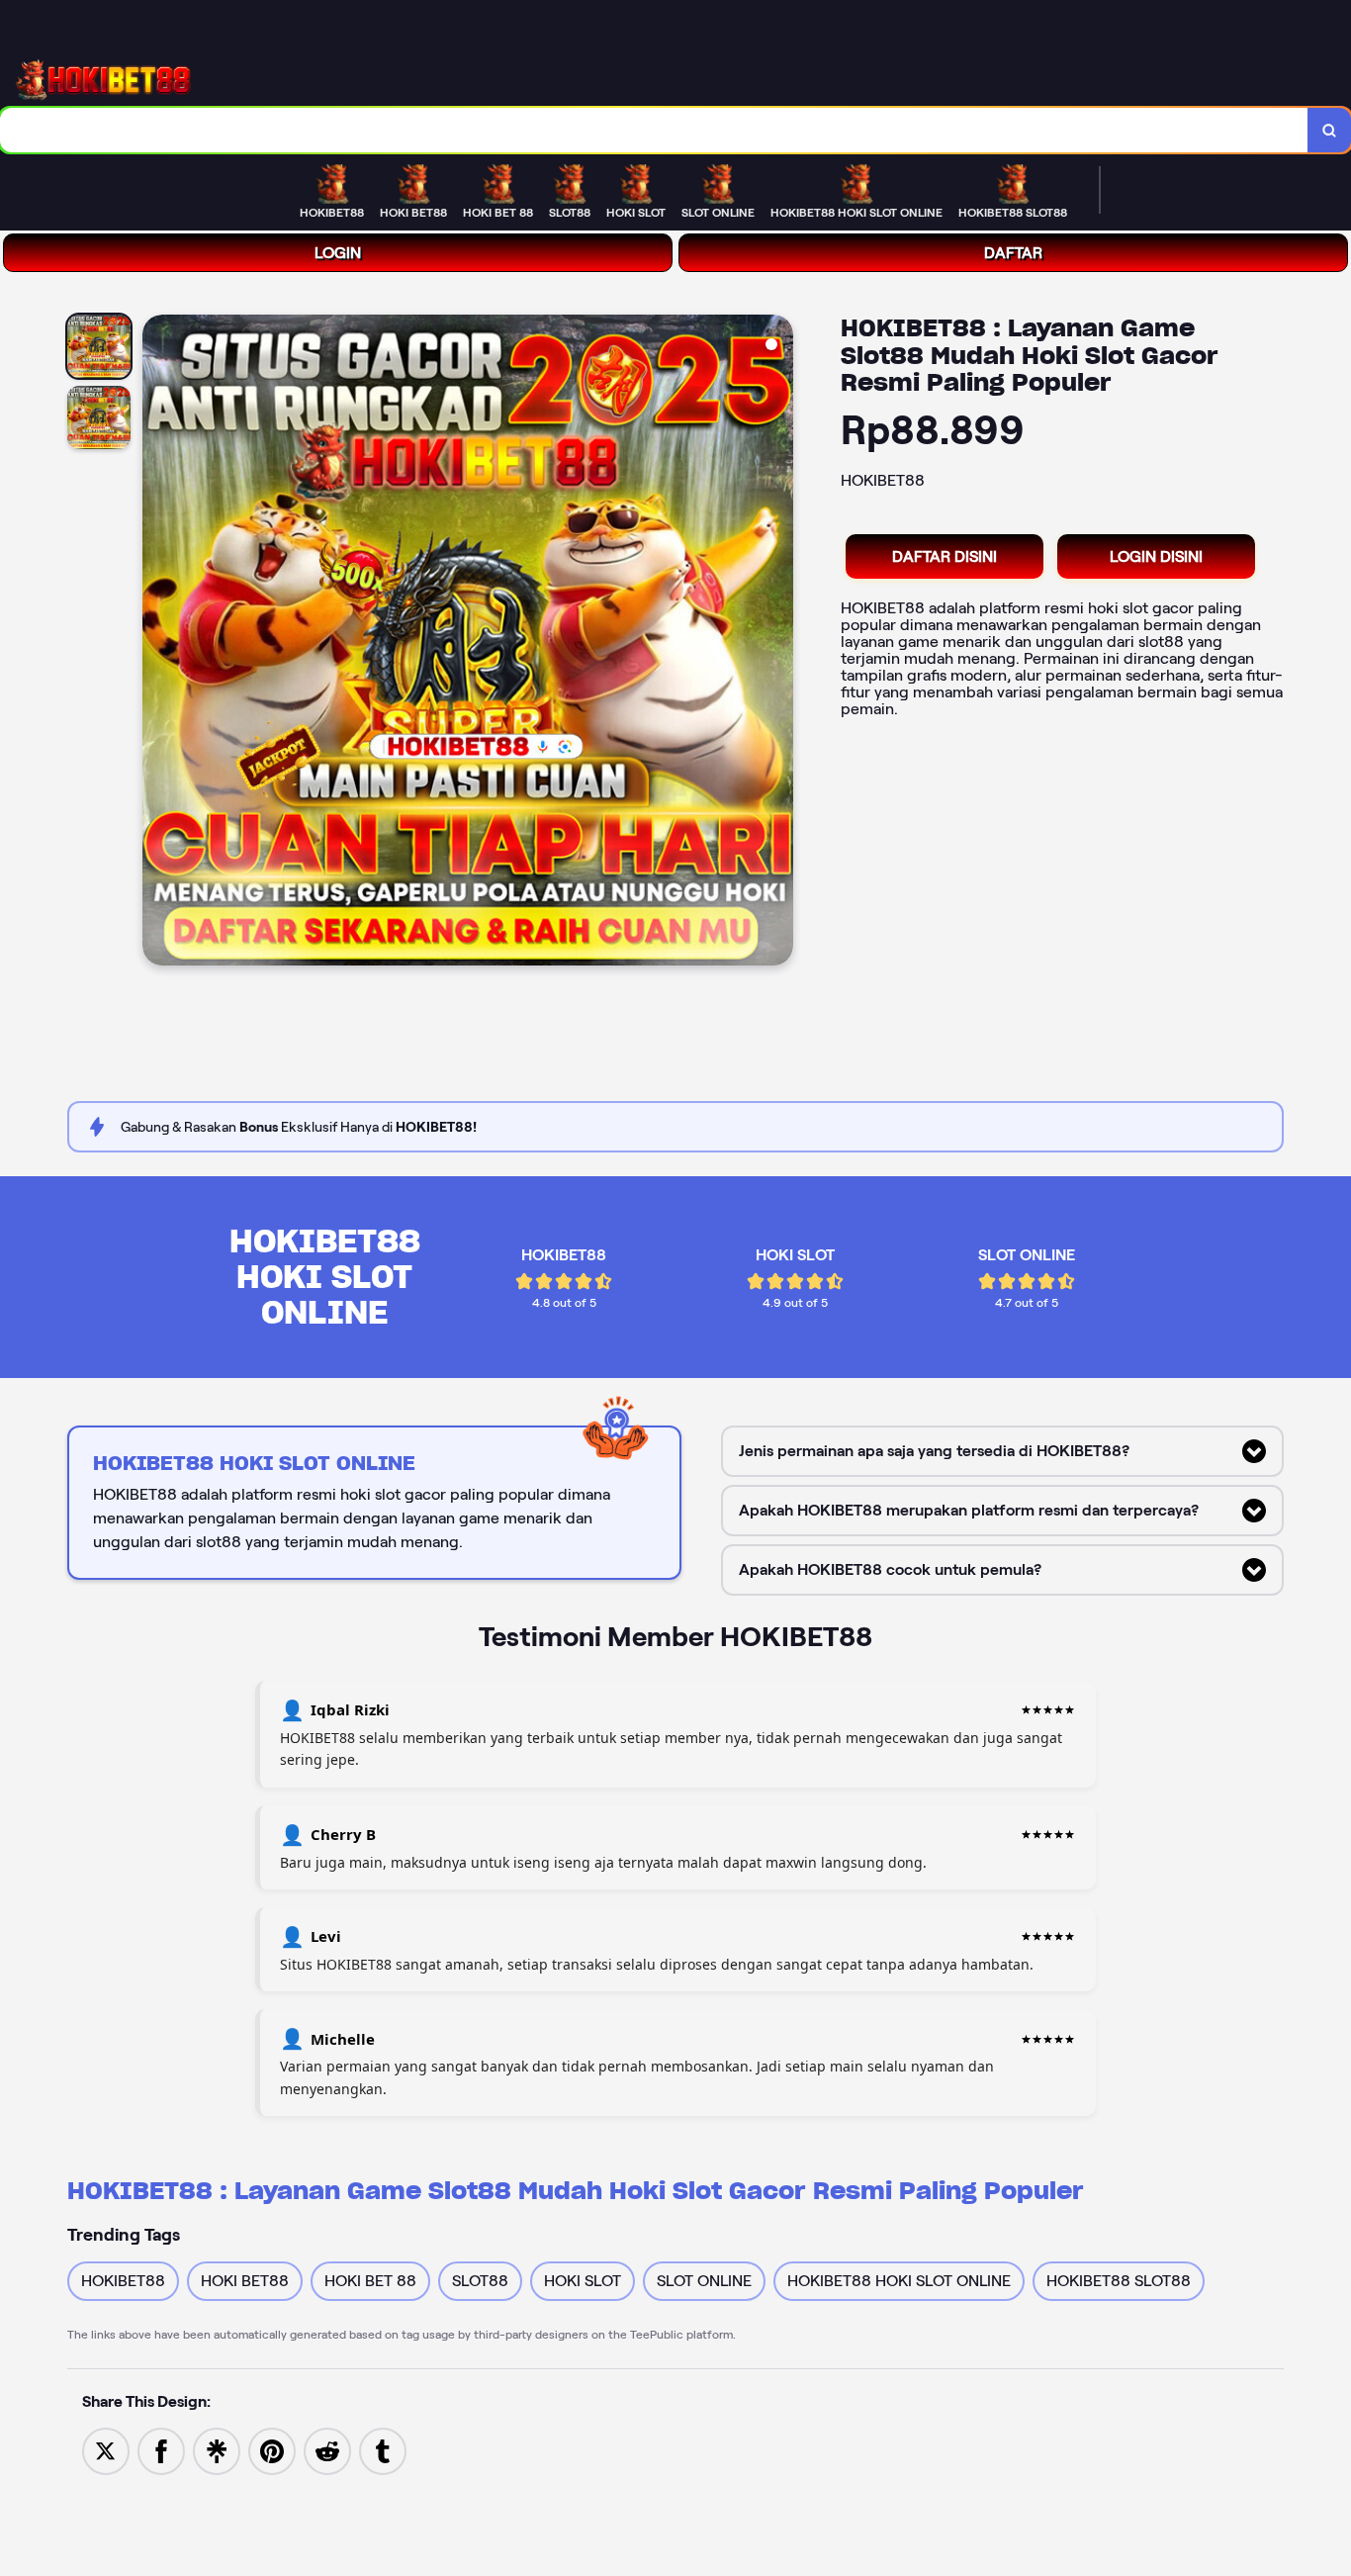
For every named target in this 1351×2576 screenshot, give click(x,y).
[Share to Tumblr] (383, 2450)
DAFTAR (1013, 253)
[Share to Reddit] (327, 2450)
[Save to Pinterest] (272, 2450)
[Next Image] (777, 643)
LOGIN (338, 253)
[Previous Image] (158, 643)
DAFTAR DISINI (945, 556)
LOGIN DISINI (1156, 556)
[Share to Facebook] (161, 2450)
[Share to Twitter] (106, 2450)
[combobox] (654, 130)
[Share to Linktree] (217, 2450)
